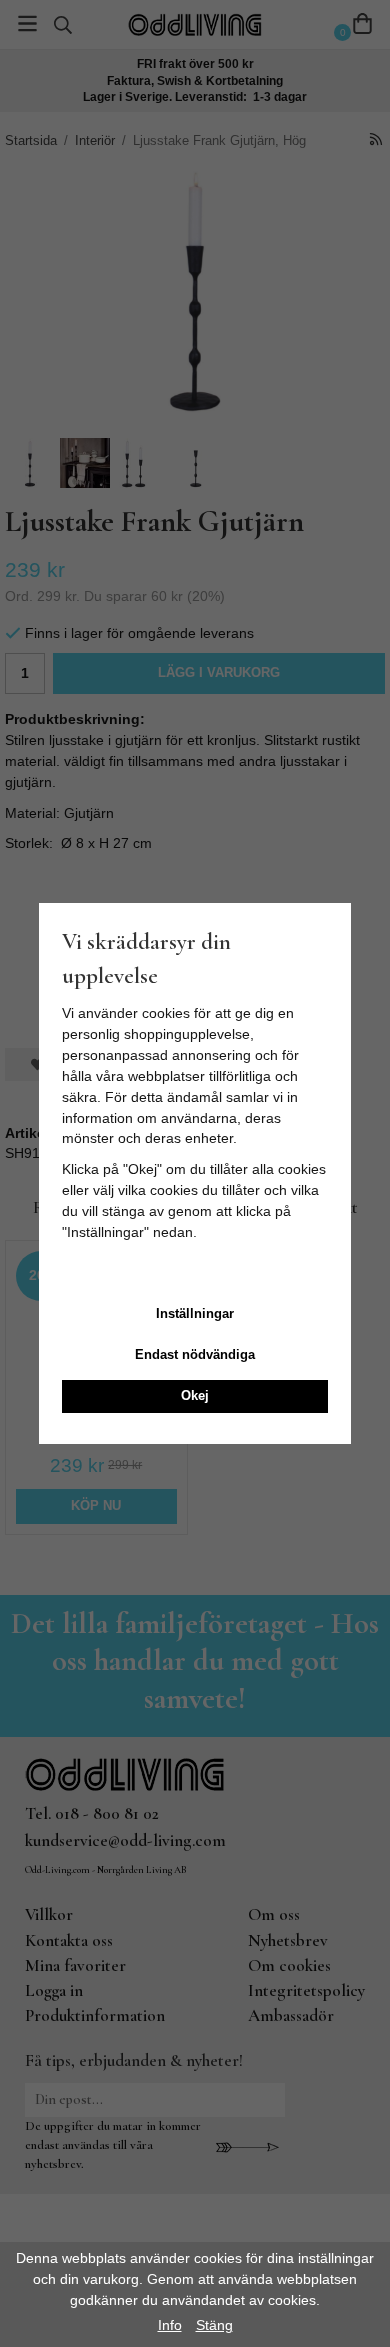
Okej (195, 1395)
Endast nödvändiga (195, 1354)
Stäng (214, 2325)
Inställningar (195, 1313)
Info (170, 2325)
